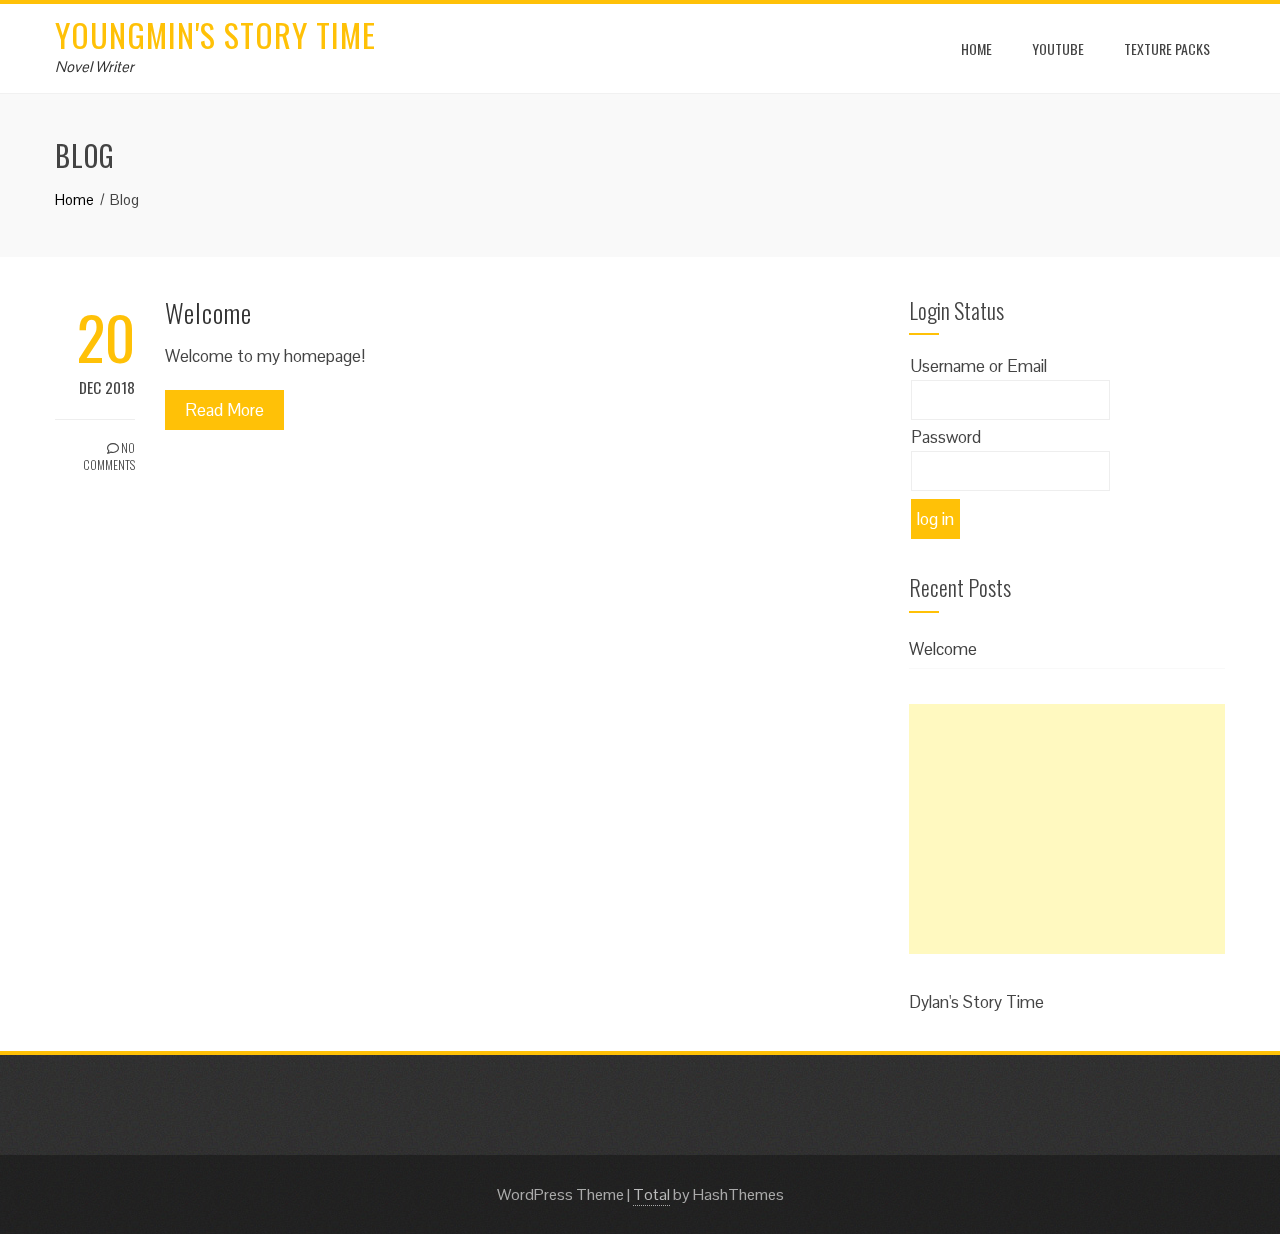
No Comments (109, 456)
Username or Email (979, 366)
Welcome (208, 312)
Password (946, 437)
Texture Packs (1167, 48)
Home (976, 48)
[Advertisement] (1067, 829)
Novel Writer (94, 66)
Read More (224, 410)
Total (651, 1194)
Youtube (1058, 48)
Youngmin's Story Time (215, 34)
